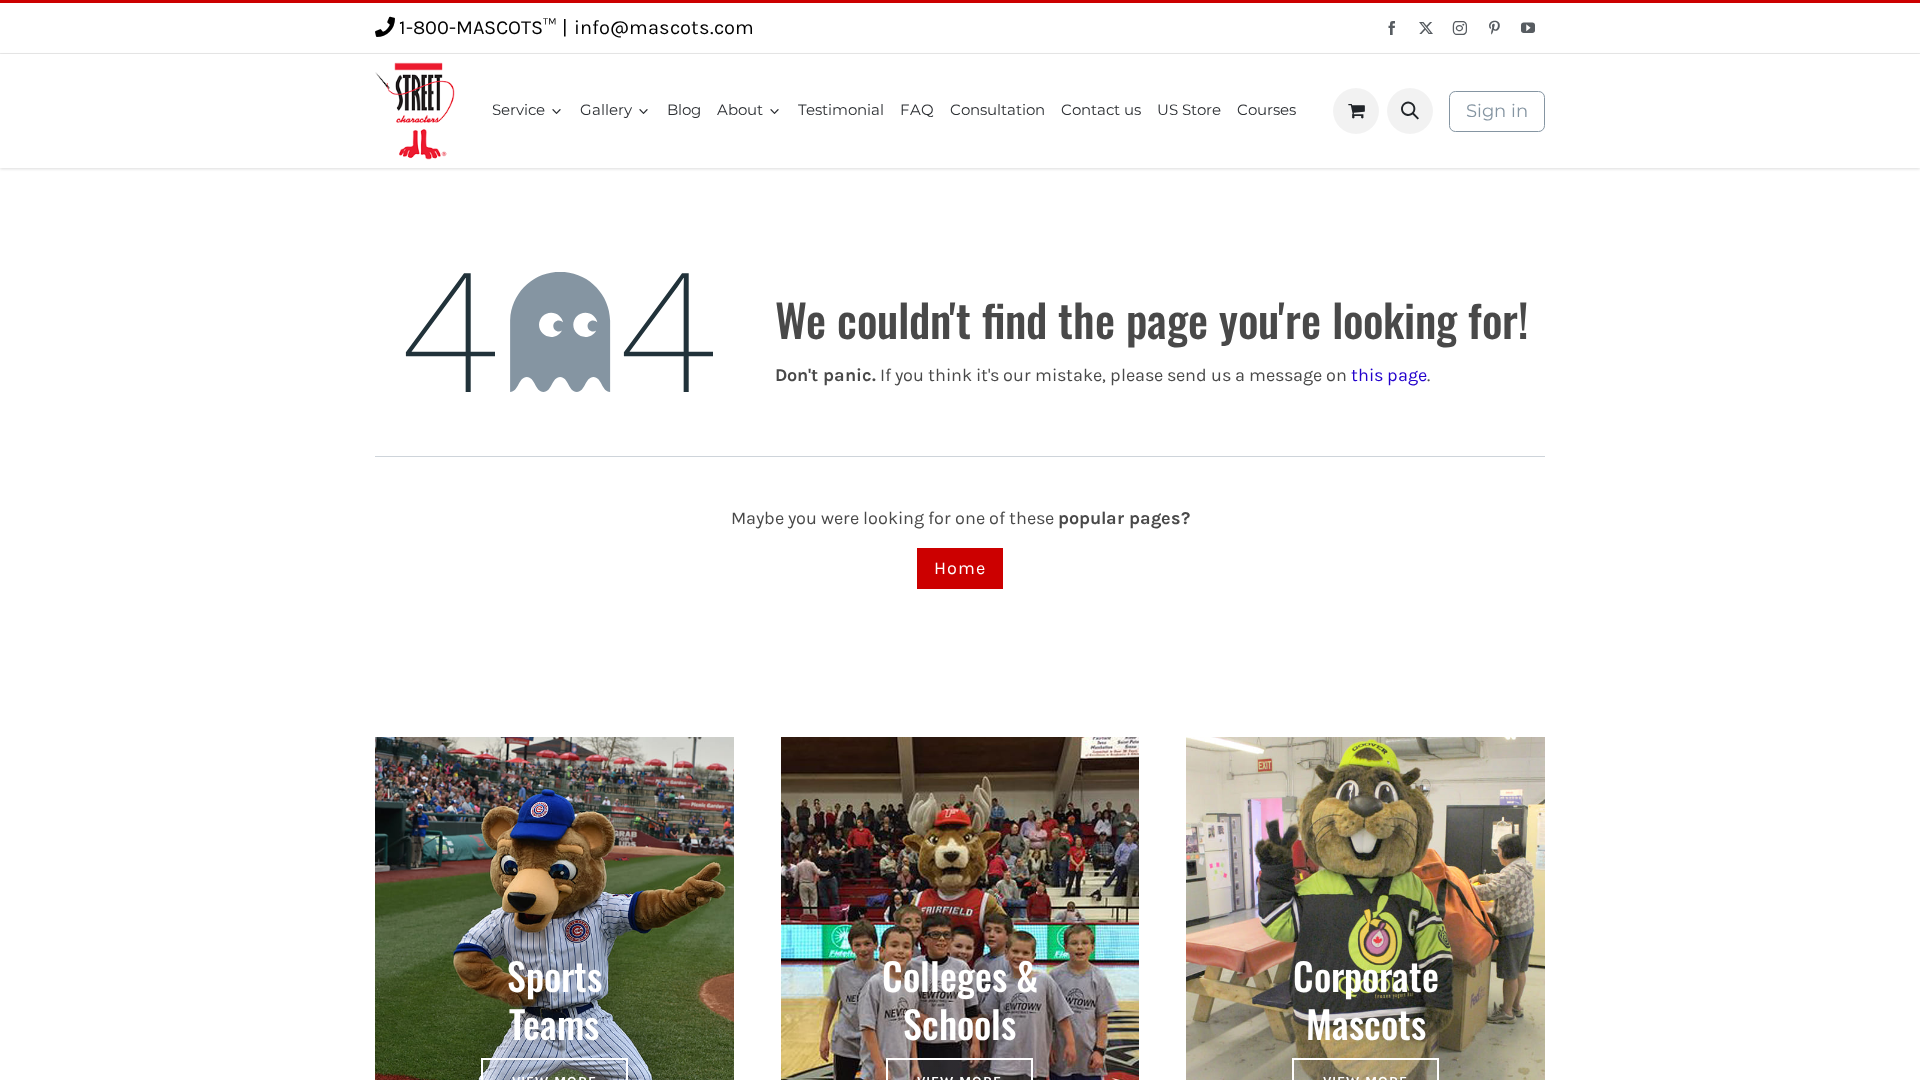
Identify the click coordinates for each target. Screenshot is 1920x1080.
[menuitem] (528, 110)
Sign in (1497, 111)
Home (960, 568)
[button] (1410, 111)
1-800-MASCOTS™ (477, 27)
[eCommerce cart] (1356, 111)
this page (1389, 375)
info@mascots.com (664, 27)
